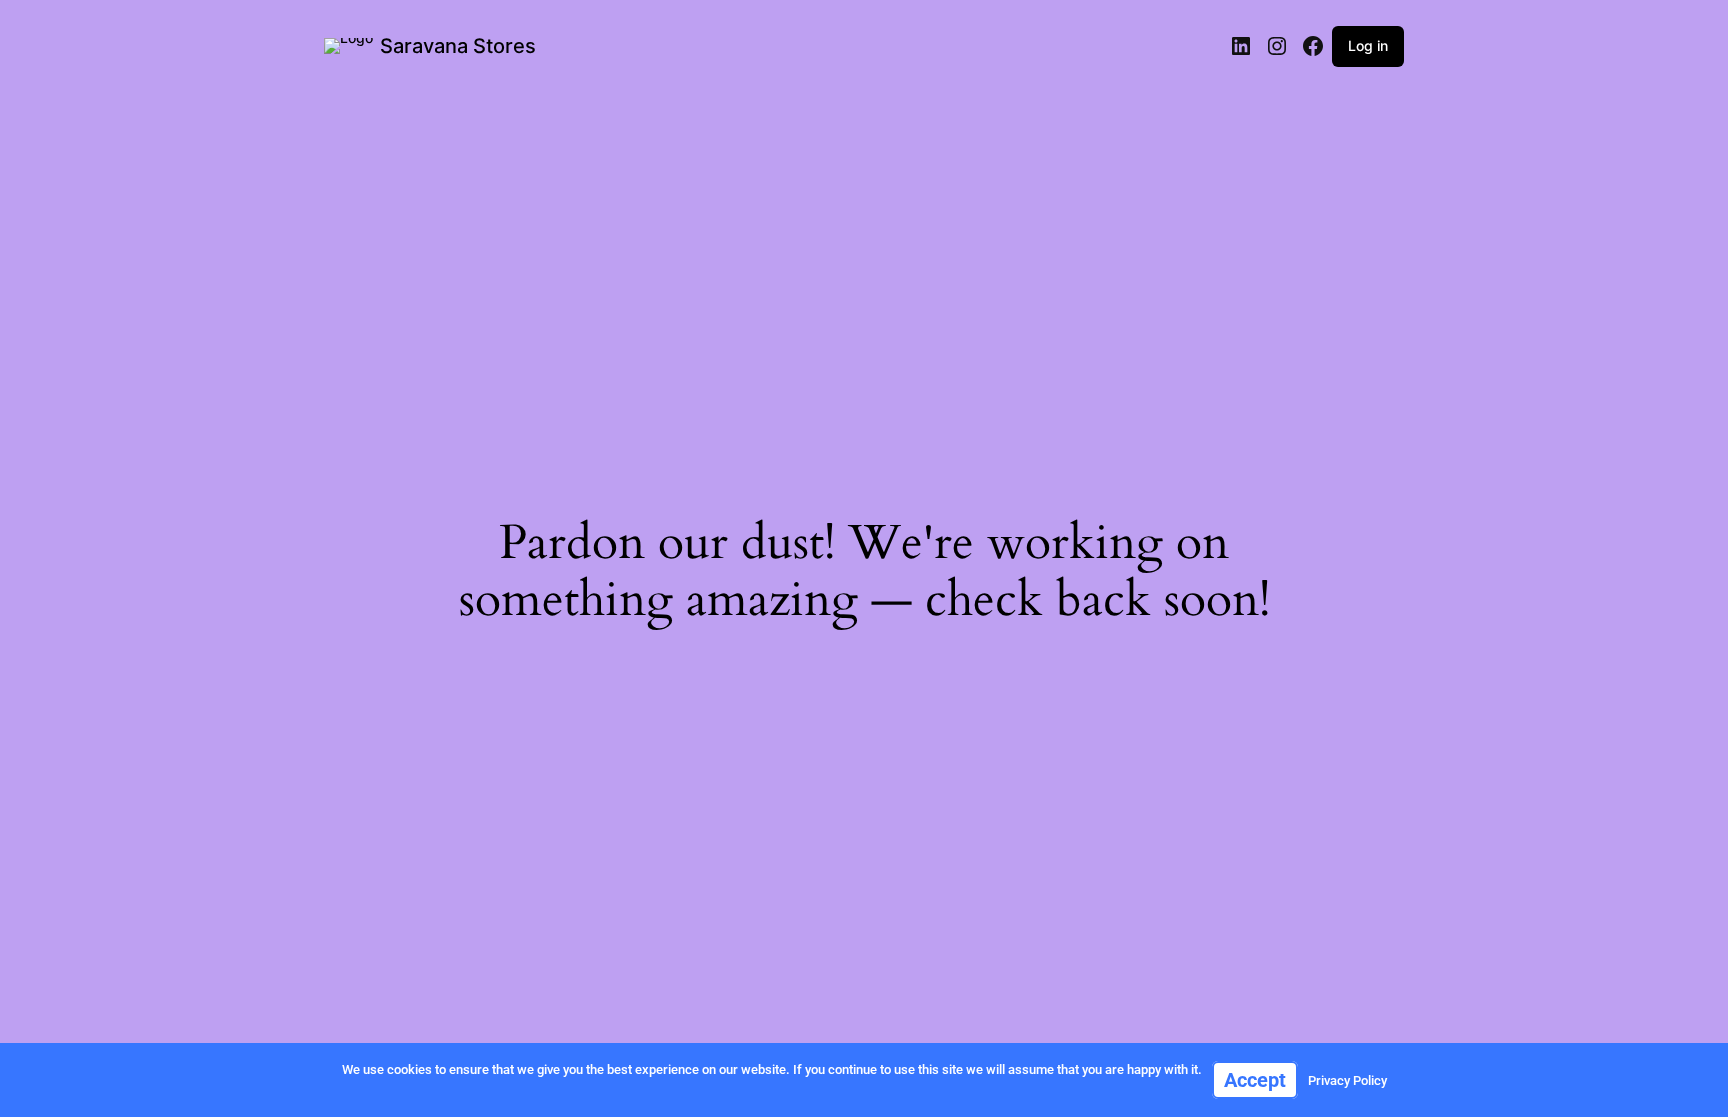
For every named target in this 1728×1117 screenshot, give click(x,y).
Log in (1368, 45)
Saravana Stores (458, 46)
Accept (1255, 1080)
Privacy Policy (1347, 1080)
